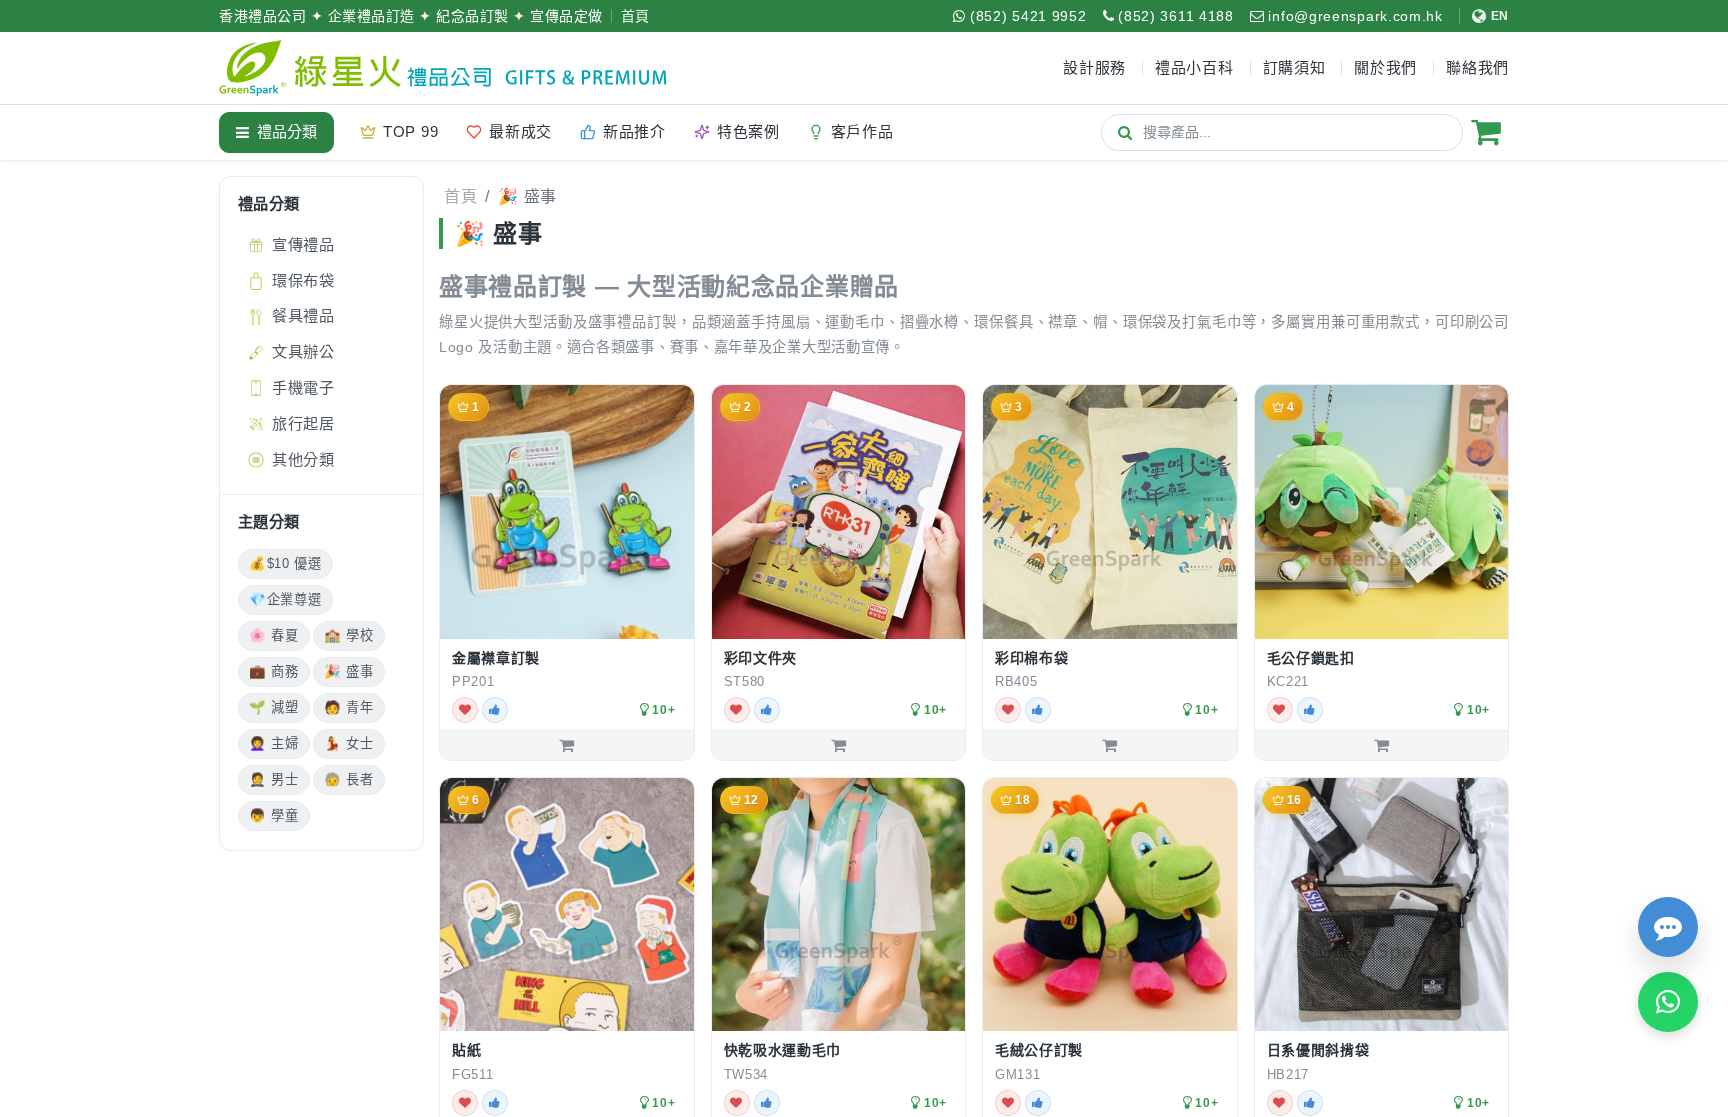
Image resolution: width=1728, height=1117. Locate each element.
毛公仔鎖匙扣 (1311, 658)
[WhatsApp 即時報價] (1668, 1002)
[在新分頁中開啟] (671, 682)
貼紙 (466, 1050)
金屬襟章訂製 (496, 658)
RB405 (1016, 681)
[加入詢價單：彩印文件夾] (839, 745)
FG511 (473, 1074)
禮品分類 (287, 131)
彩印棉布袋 (1032, 658)
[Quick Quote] (1668, 927)
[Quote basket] (1486, 132)
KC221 (1288, 681)
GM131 (1018, 1074)
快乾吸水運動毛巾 (783, 1050)
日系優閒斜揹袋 (1318, 1050)
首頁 (635, 16)
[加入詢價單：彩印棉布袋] (1110, 745)
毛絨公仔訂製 (1039, 1050)
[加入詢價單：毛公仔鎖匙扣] (1382, 745)
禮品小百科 (1194, 67)
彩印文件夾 (761, 658)
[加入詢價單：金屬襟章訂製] (567, 745)
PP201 (473, 681)
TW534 (746, 1074)
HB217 (1288, 1074)
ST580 (745, 681)
